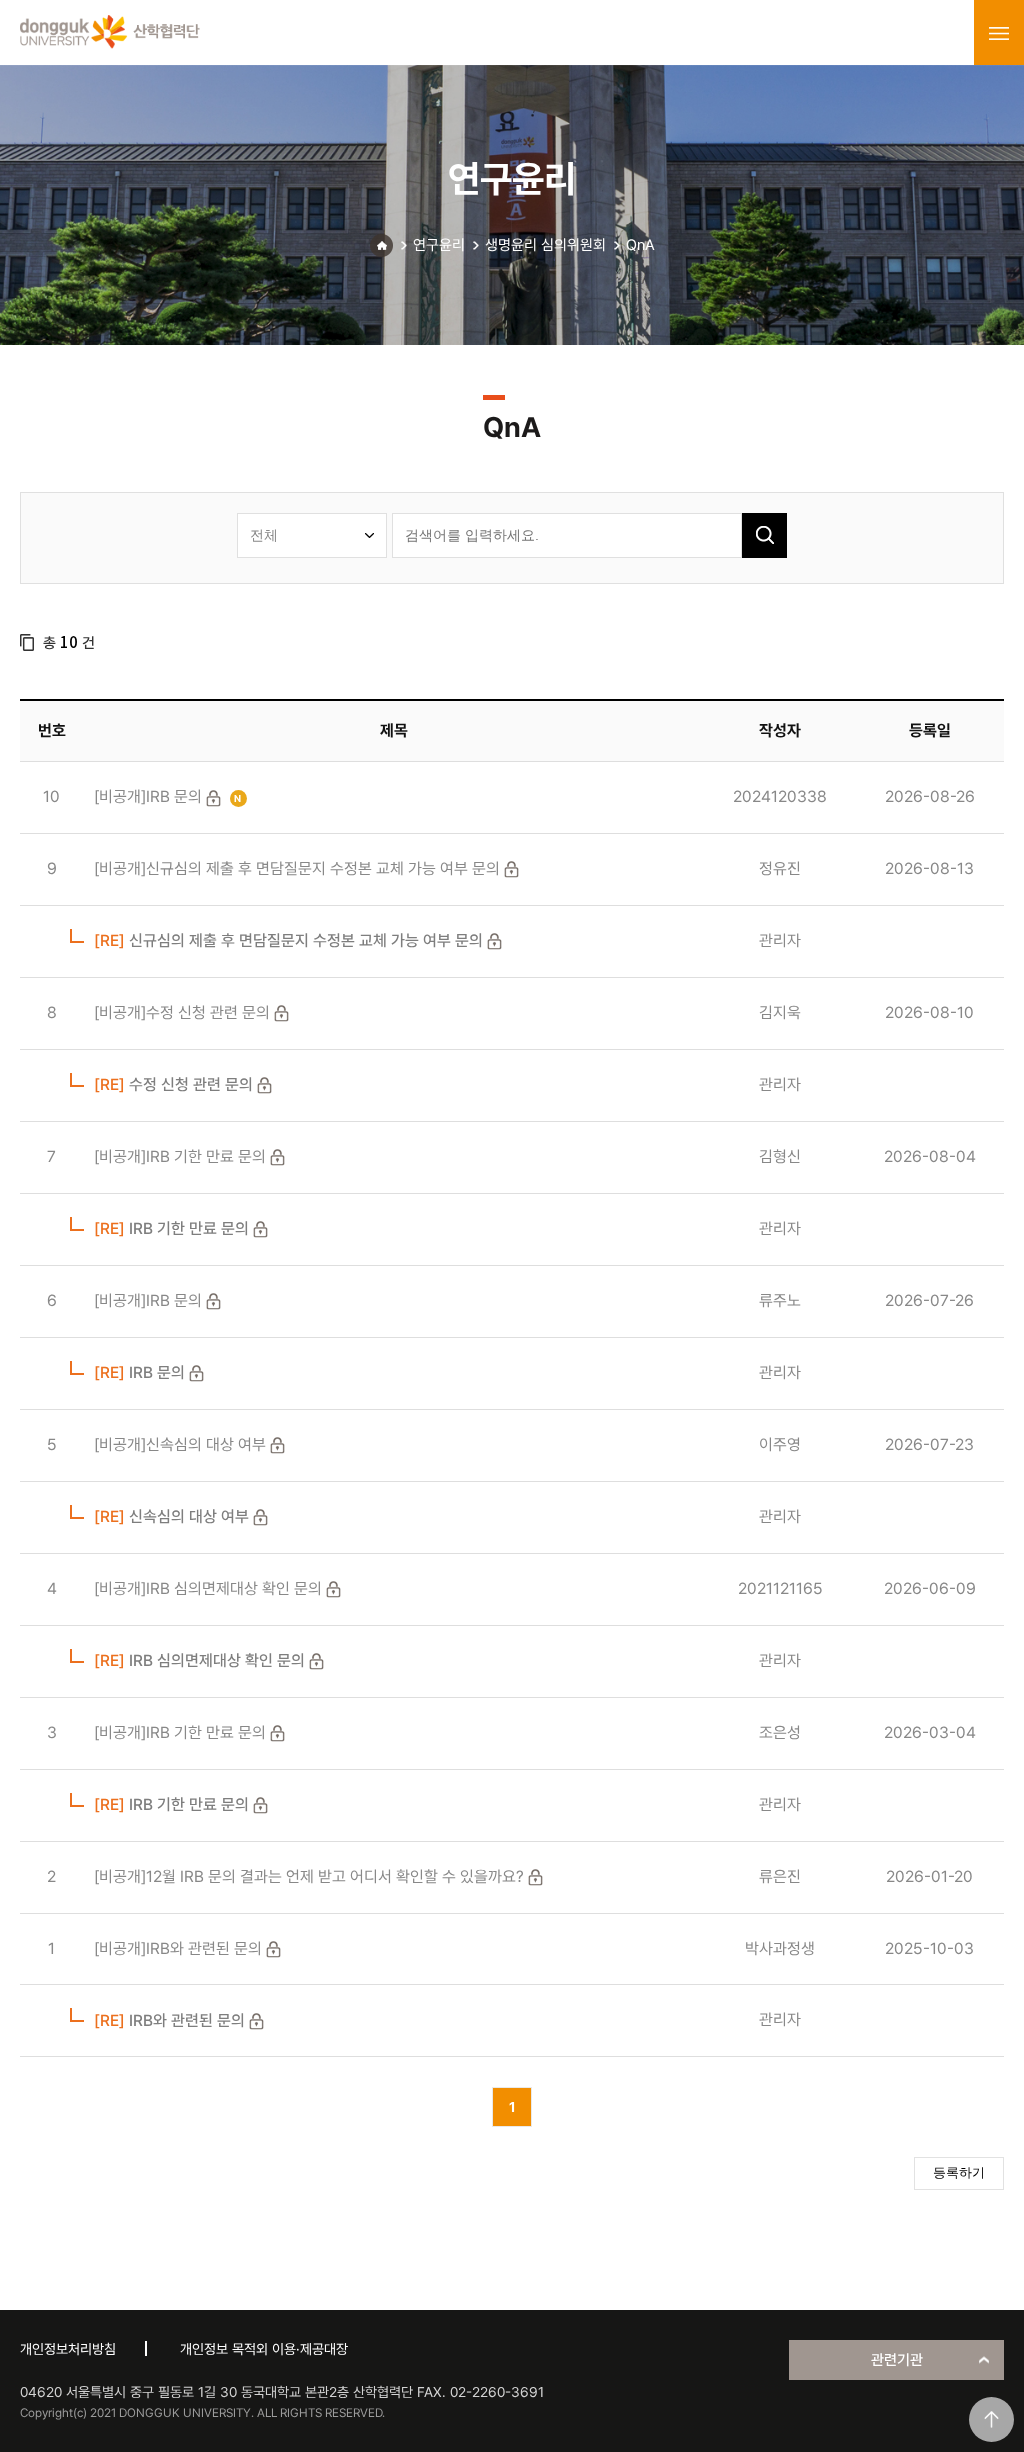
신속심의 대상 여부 (171, 1516)
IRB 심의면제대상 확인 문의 (199, 1660)
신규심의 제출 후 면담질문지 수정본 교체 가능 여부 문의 (288, 940)
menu (999, 33)
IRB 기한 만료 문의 (171, 1228)
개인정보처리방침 (68, 2349)
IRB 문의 (139, 1372)
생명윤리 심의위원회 (545, 245)
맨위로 (991, 2419)
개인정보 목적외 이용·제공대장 (264, 2349)
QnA (640, 245)
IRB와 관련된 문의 (169, 2020)
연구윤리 (439, 245)
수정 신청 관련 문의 (173, 1084)
